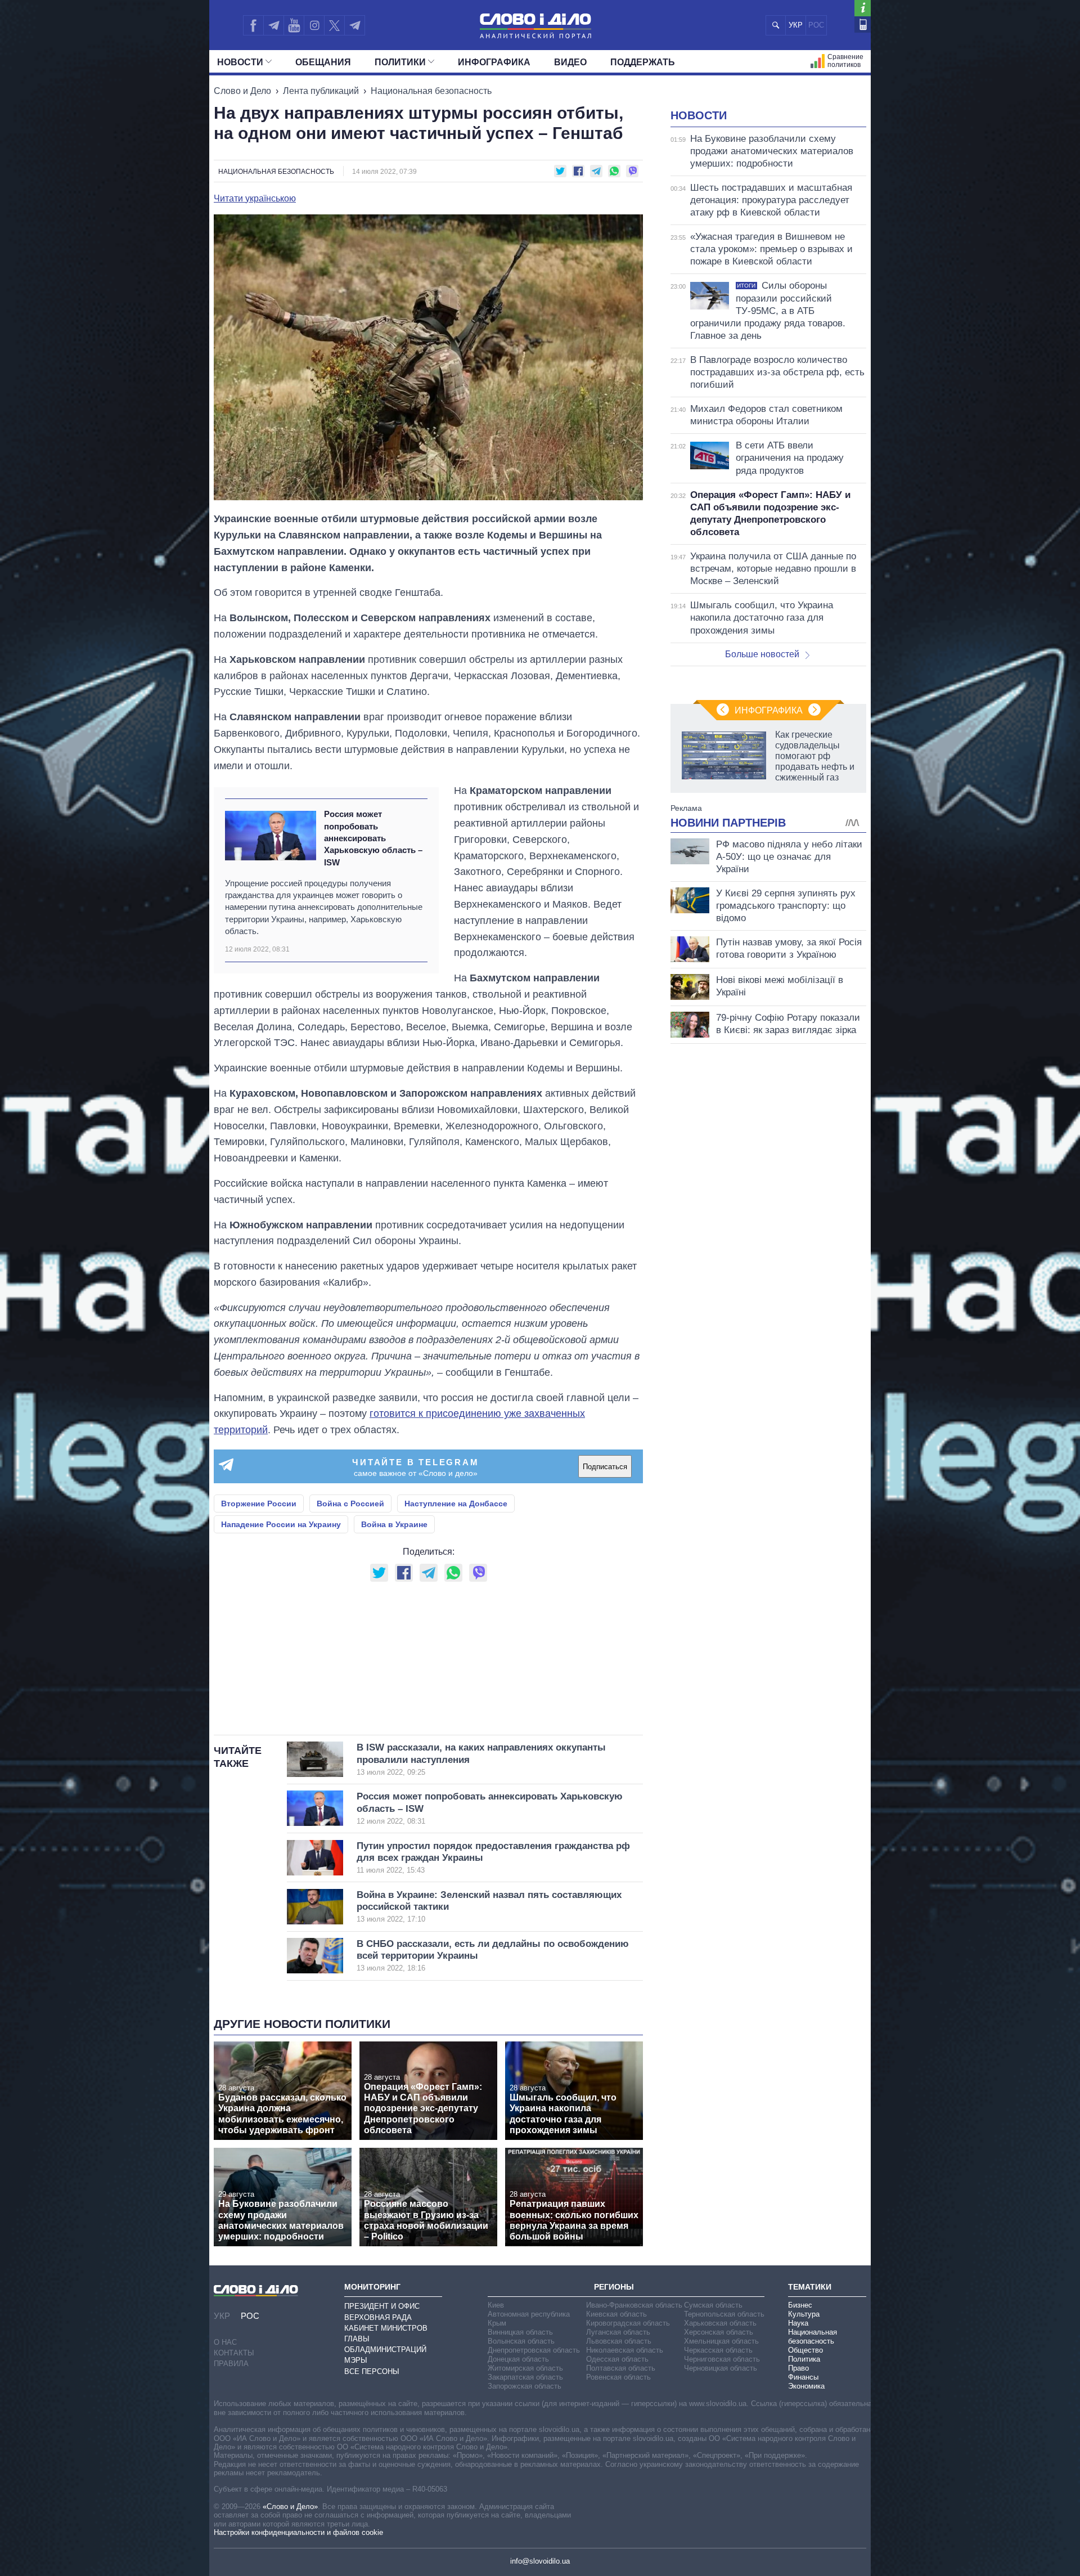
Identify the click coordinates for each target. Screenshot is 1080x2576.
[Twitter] (334, 25)
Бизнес (800, 2305)
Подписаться (605, 1467)
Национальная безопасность (431, 91)
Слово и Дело (242, 91)
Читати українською (255, 199)
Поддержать (643, 62)
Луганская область (618, 2332)
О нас (225, 2342)
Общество (805, 2350)
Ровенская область (618, 2377)
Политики (400, 62)
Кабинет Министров (386, 2328)
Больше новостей (762, 654)
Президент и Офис (382, 2306)
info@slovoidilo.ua (540, 2561)
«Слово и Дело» (290, 2507)
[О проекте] (863, 8)
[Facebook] (253, 25)
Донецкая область (518, 2359)
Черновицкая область (721, 2368)
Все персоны (372, 2371)
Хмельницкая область (721, 2341)
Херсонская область (719, 2332)
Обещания (323, 62)
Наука (798, 2323)
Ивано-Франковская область (634, 2305)
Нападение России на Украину (281, 1524)
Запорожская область (525, 2386)
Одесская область (617, 2359)
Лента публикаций (321, 91)
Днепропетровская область (534, 2350)
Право (798, 2368)
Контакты (234, 2353)
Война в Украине (394, 1524)
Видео (570, 62)
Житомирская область (525, 2368)
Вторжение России (259, 1504)
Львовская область (619, 2341)
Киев (496, 2305)
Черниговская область (722, 2359)
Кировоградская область (628, 2323)
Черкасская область (718, 2350)
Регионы (614, 2287)
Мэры (356, 2360)
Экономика (806, 2386)
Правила (231, 2364)
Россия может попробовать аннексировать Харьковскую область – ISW (373, 838)
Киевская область (616, 2314)
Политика (804, 2359)
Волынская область (521, 2341)
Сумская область (713, 2305)
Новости (240, 62)
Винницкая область (520, 2332)
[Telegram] (273, 25)
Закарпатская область (525, 2377)
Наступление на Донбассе (456, 1504)
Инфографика (494, 62)
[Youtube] (294, 25)
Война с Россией (350, 1504)
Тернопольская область (724, 2314)
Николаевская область (625, 2350)
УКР (796, 25)
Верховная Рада (378, 2317)
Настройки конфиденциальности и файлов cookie (298, 2532)
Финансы (803, 2377)
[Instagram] (314, 25)
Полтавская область (621, 2368)
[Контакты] (863, 24)
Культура (804, 2314)
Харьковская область (720, 2323)
